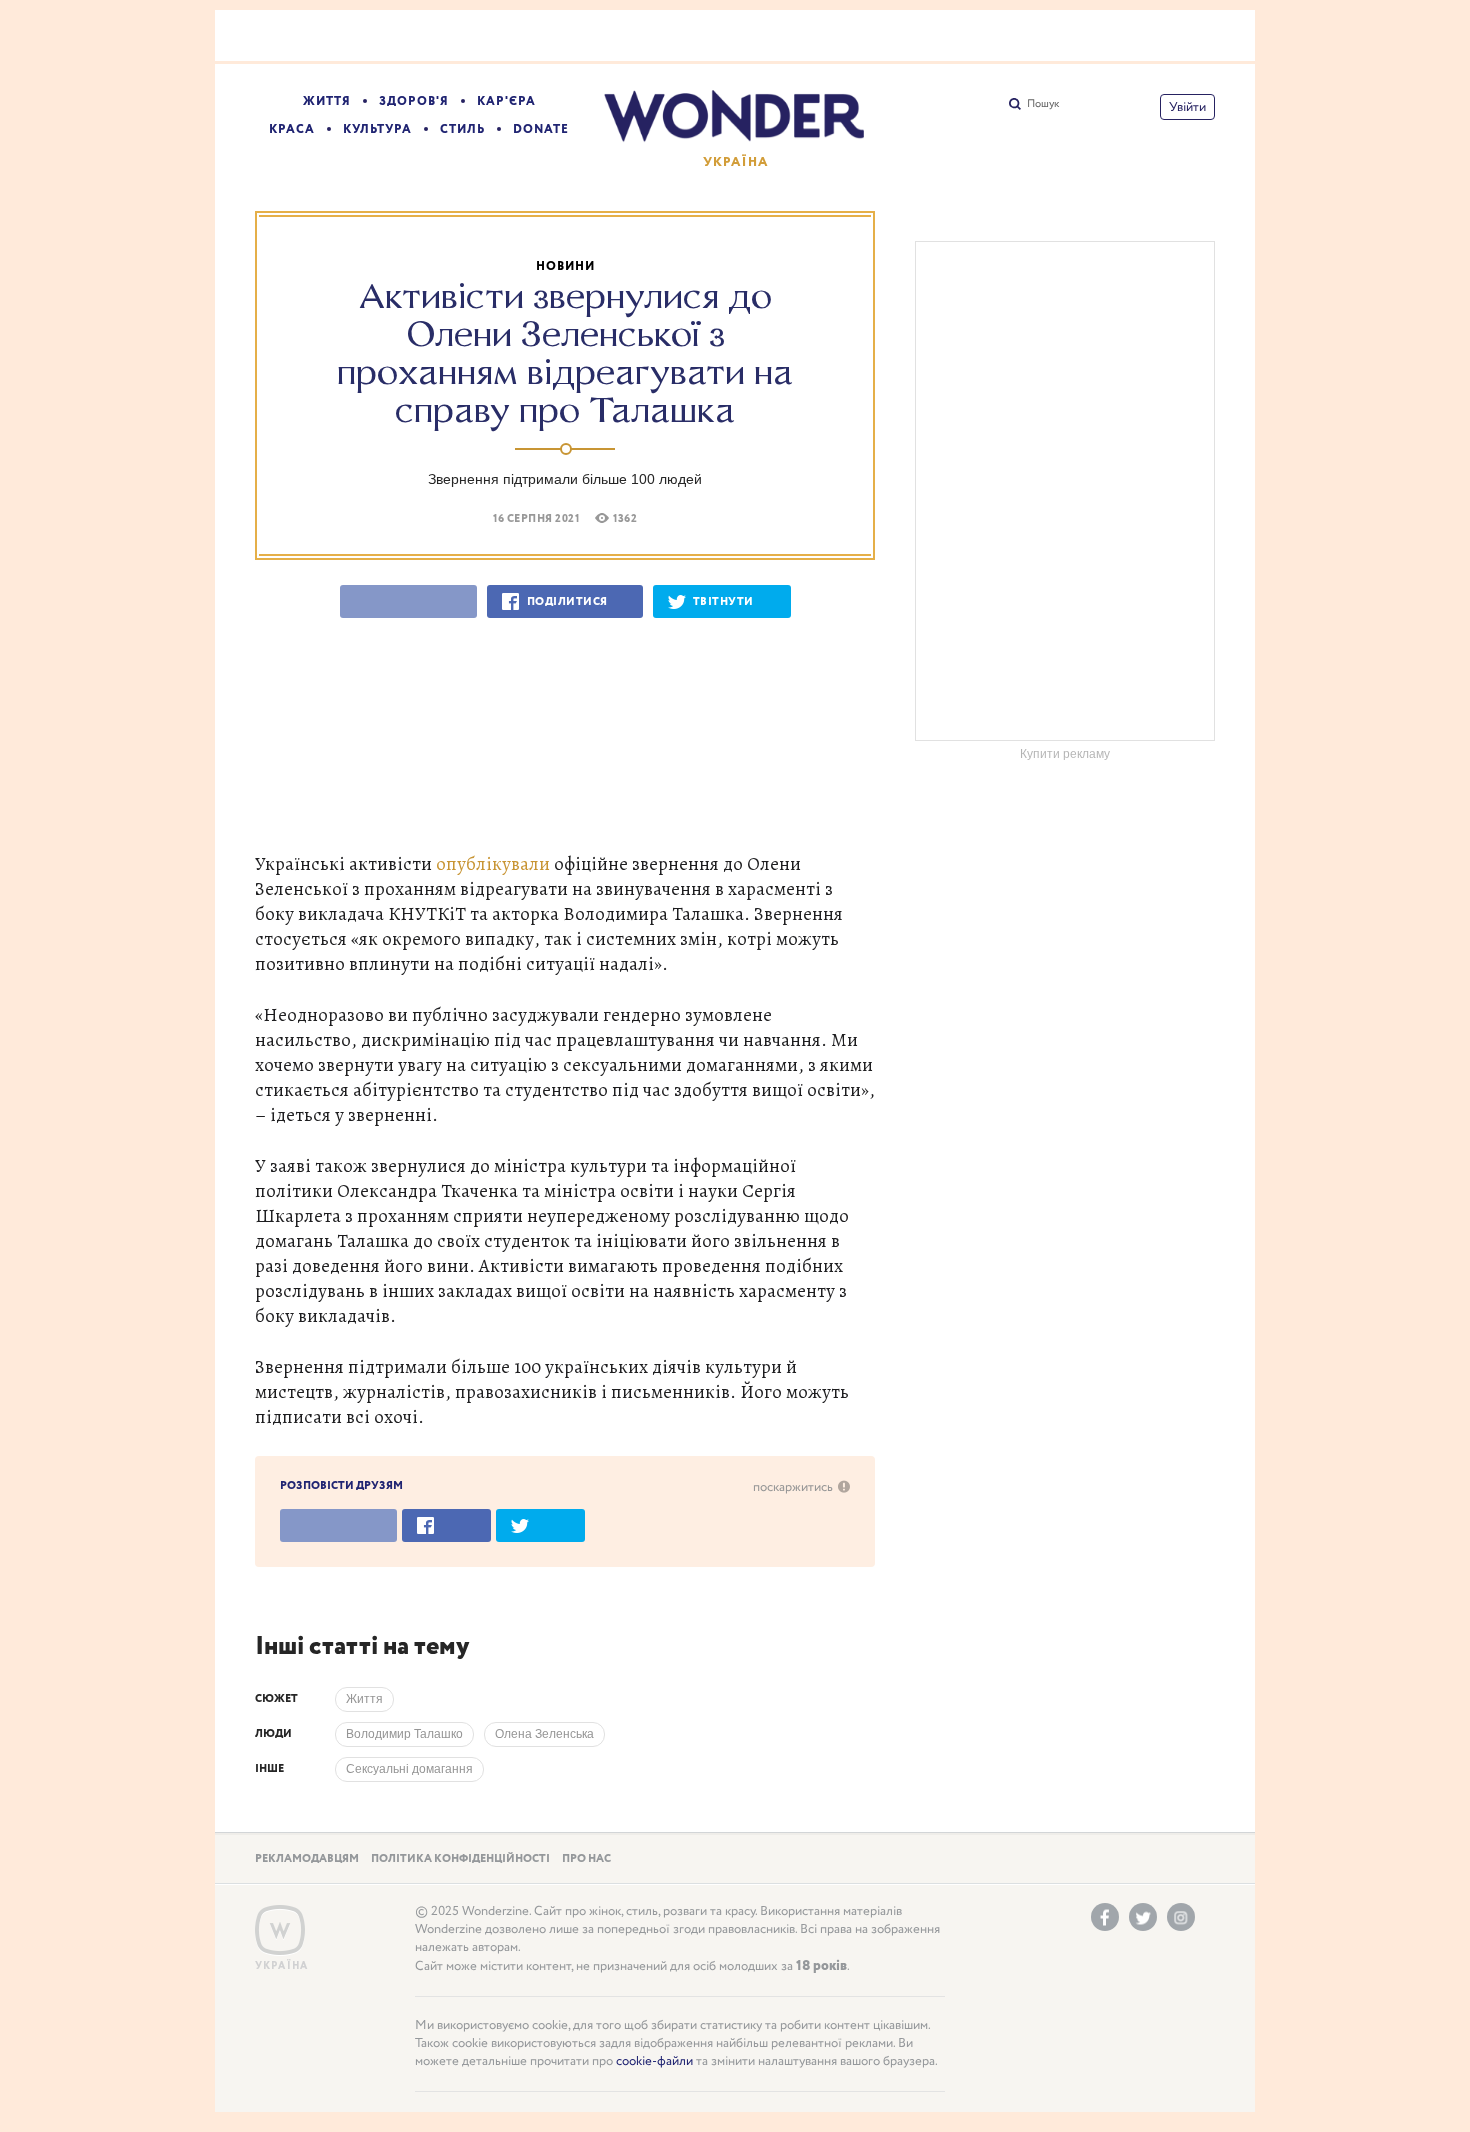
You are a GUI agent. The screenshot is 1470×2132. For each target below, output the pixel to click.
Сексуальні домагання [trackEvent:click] (409, 1769)
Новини (565, 266)
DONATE (541, 129)
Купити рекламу (1065, 754)
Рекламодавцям (307, 1859)
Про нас (586, 1859)
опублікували (493, 863)
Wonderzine (280, 1930)
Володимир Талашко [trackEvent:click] (404, 1734)
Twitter (1143, 1917)
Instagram (1181, 1917)
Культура (377, 129)
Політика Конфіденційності (460, 1859)
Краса (292, 129)
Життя (327, 101)
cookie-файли (654, 2061)
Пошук (1043, 104)
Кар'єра (506, 101)
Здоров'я (414, 101)
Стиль (462, 129)
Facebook (1105, 1917)
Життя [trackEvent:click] (364, 1699)
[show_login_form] (1187, 107)
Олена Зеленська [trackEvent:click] (544, 1734)
